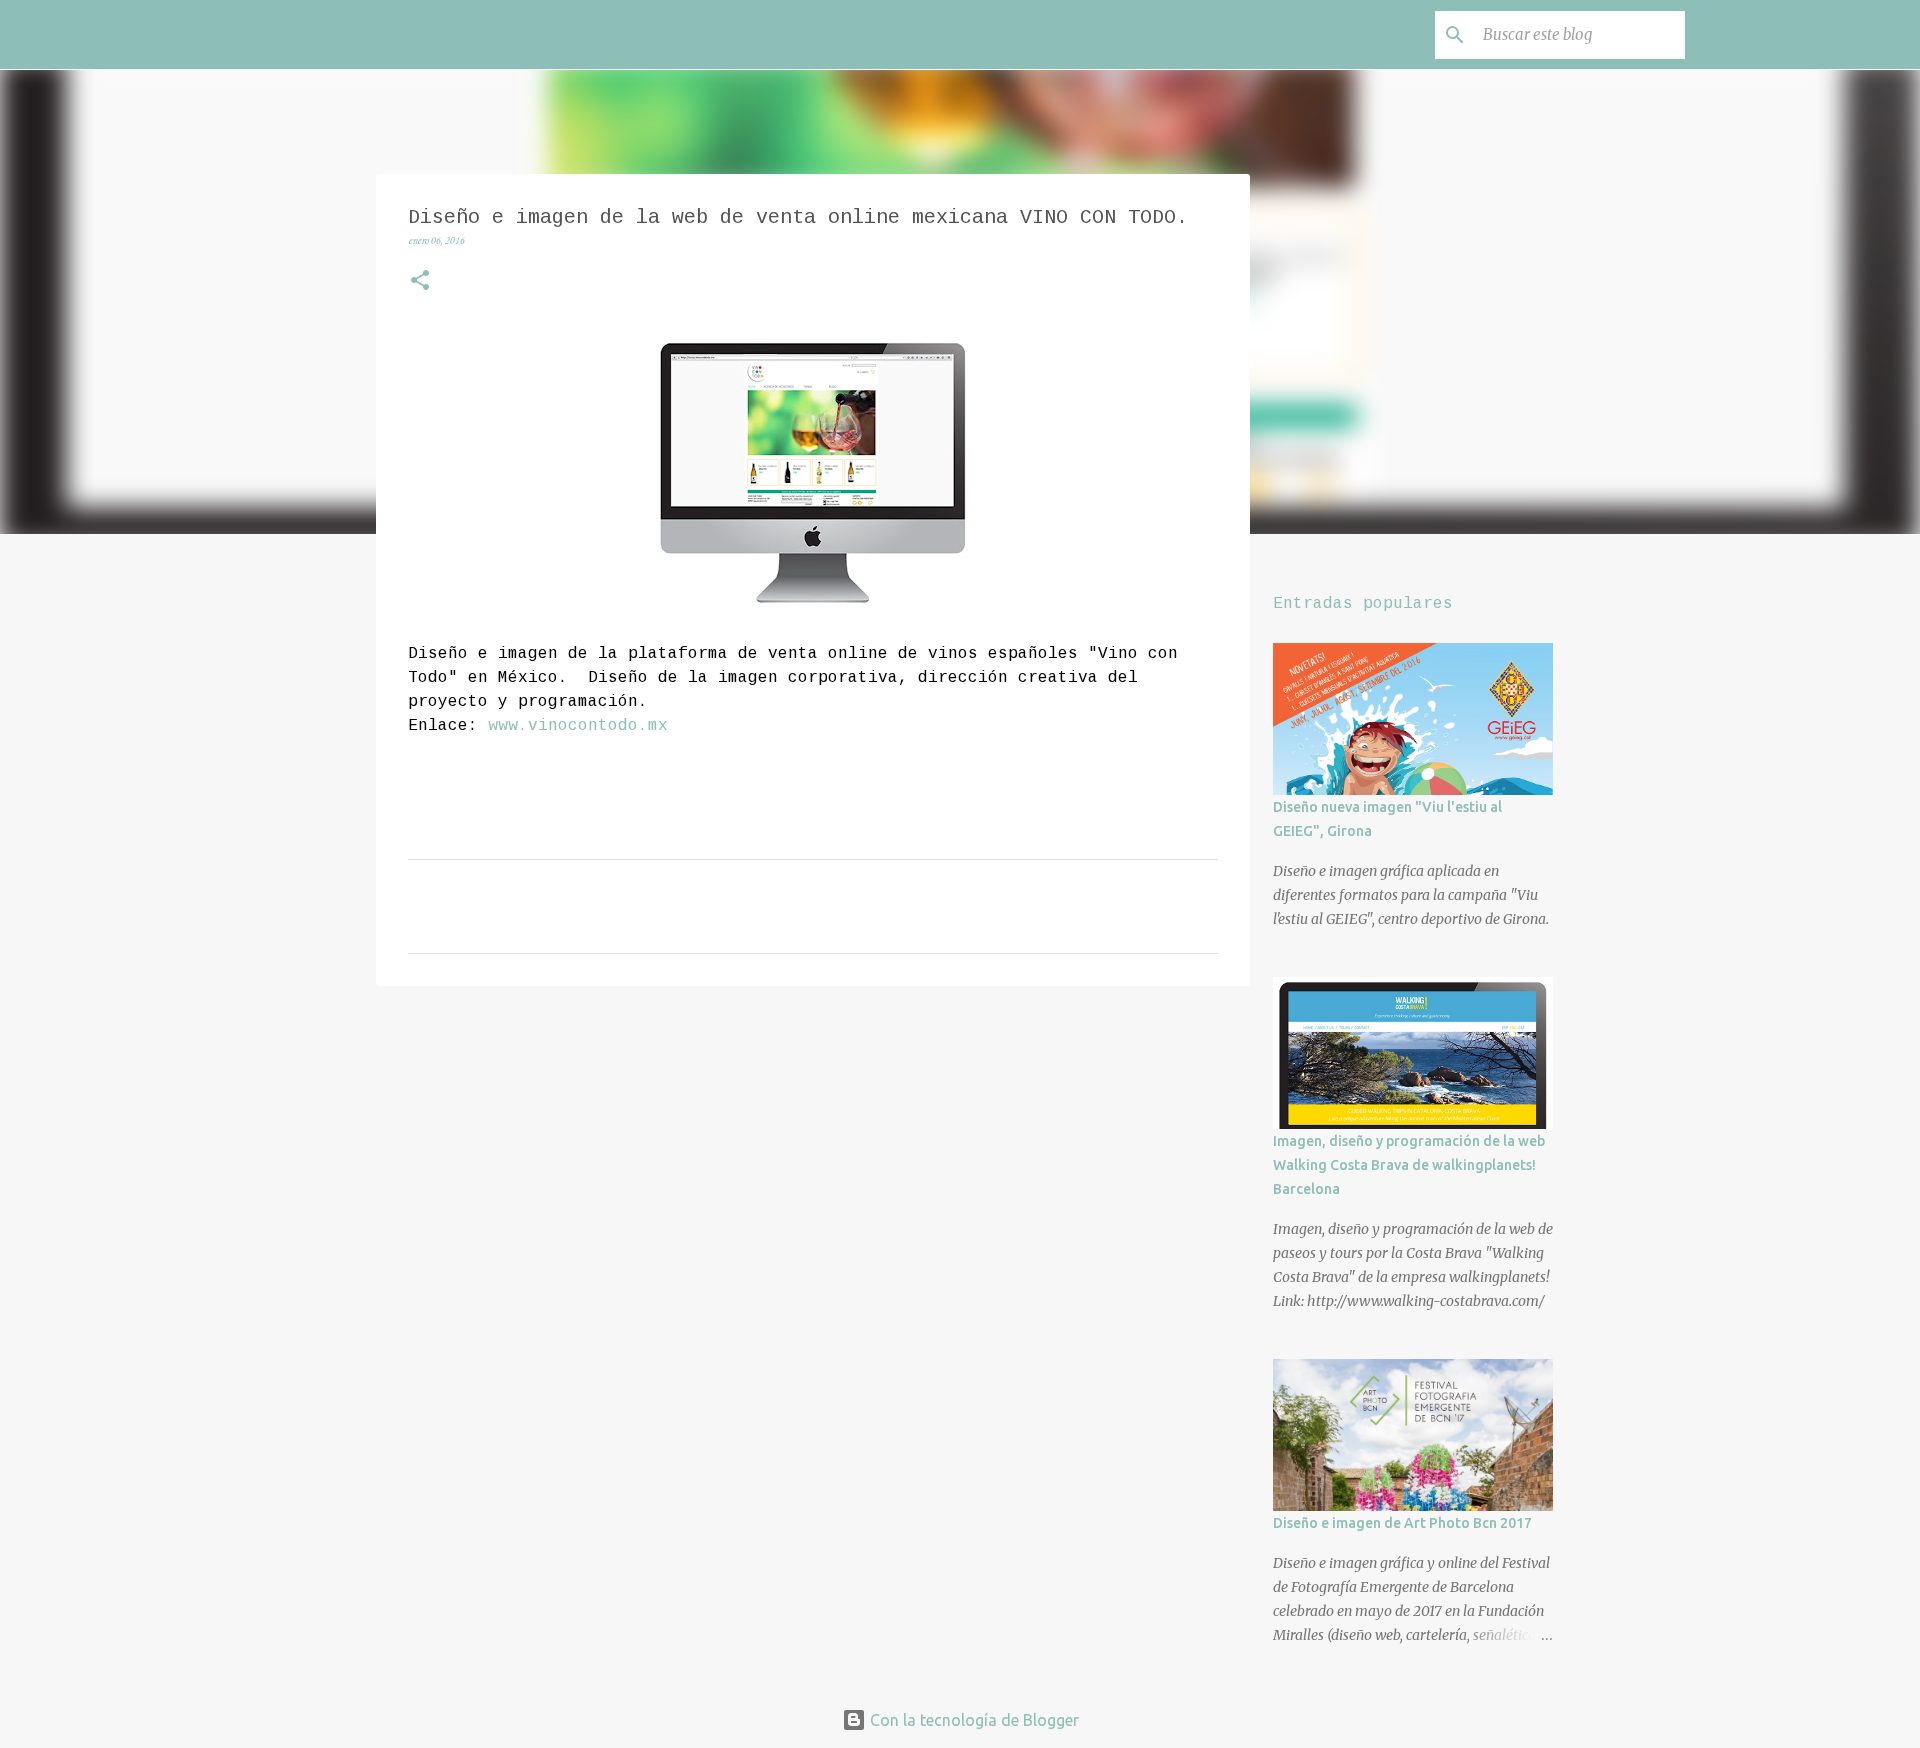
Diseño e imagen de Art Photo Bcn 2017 (1402, 1523)
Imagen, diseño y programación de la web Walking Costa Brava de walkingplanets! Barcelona (1409, 1165)
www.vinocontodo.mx (578, 726)
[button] (420, 282)
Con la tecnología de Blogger (972, 1720)
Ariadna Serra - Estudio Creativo (512, 34)
